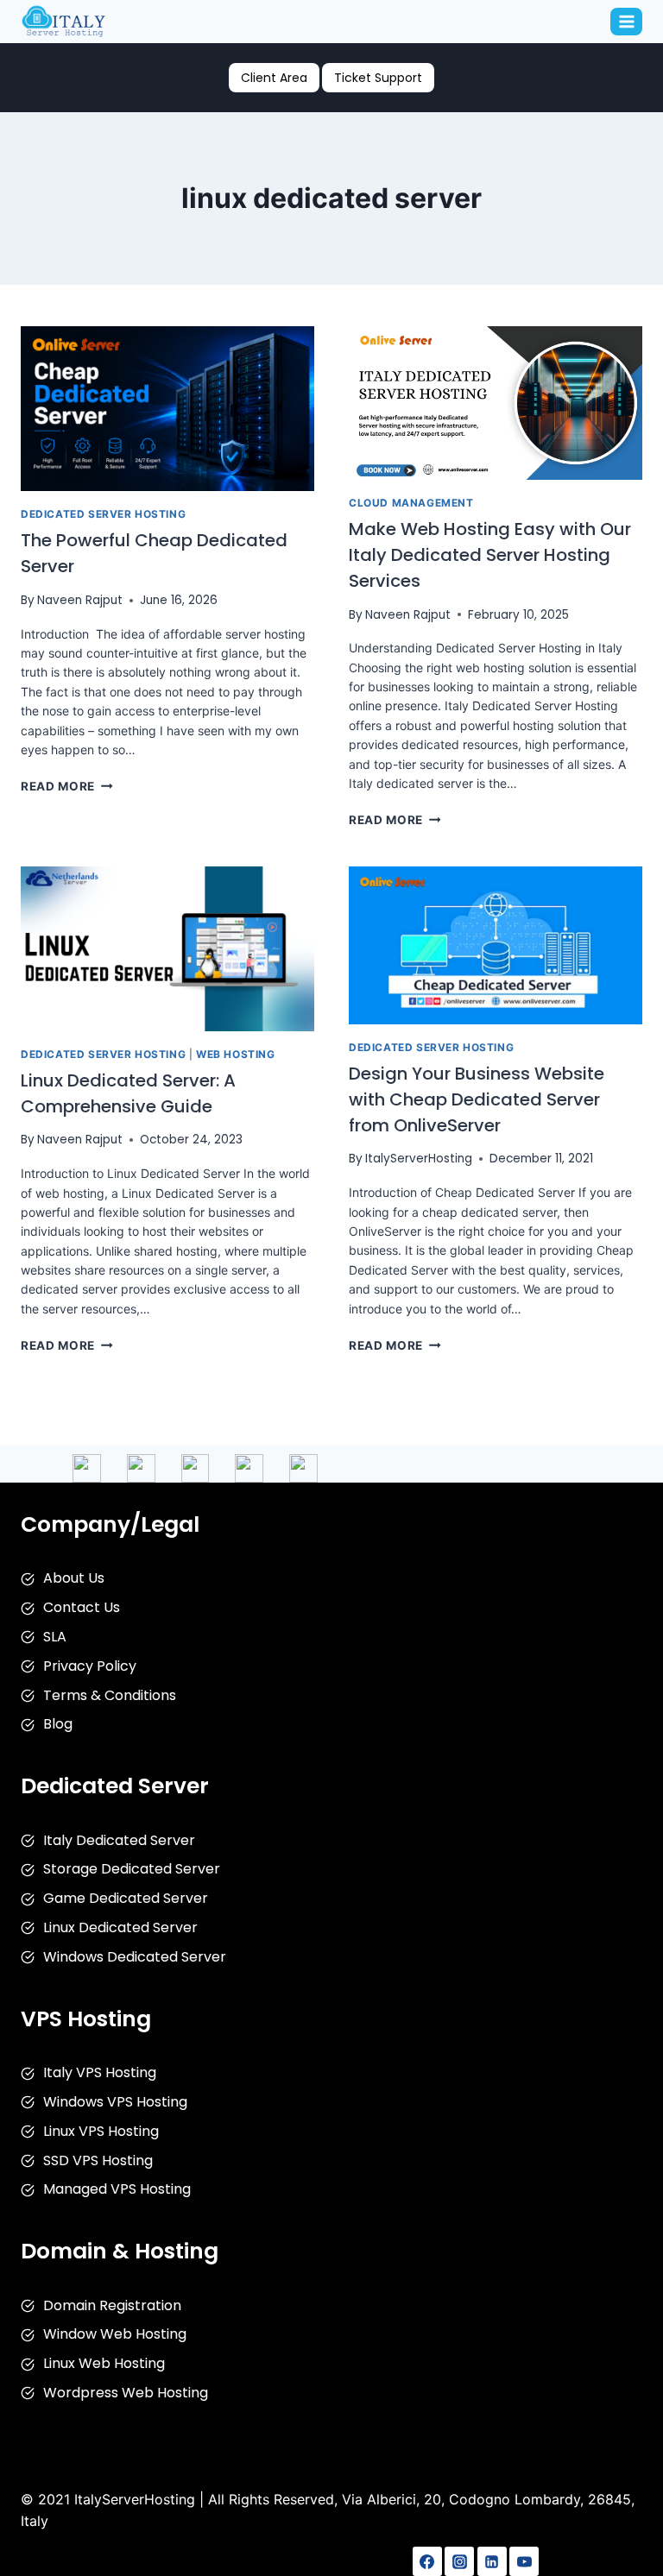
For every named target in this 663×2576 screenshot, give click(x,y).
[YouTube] (524, 2561)
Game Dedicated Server (126, 1898)
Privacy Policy (90, 1666)
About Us (74, 1578)
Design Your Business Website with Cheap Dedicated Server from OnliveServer (477, 1099)
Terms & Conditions (110, 1695)
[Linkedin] (492, 2561)
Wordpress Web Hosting (126, 2393)
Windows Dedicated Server (135, 1957)
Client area (274, 78)
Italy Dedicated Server (119, 1840)
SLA (55, 1637)
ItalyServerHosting (419, 1159)
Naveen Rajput (80, 600)
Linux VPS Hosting (101, 2131)
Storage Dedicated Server (132, 1869)
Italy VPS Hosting (100, 2072)
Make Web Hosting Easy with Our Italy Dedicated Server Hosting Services (490, 555)
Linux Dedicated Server (120, 1927)
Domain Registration (112, 2305)
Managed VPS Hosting (117, 2189)
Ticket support (378, 78)
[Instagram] (459, 2561)
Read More (67, 786)
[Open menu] (626, 21)
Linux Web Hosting (104, 2363)
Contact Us (82, 1607)
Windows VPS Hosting (115, 2102)
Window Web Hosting (115, 2334)
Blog (58, 1724)
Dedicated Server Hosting (103, 514)
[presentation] (167, 409)
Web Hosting (236, 1054)
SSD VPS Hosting (98, 2160)
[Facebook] (427, 2561)
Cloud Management (411, 503)
